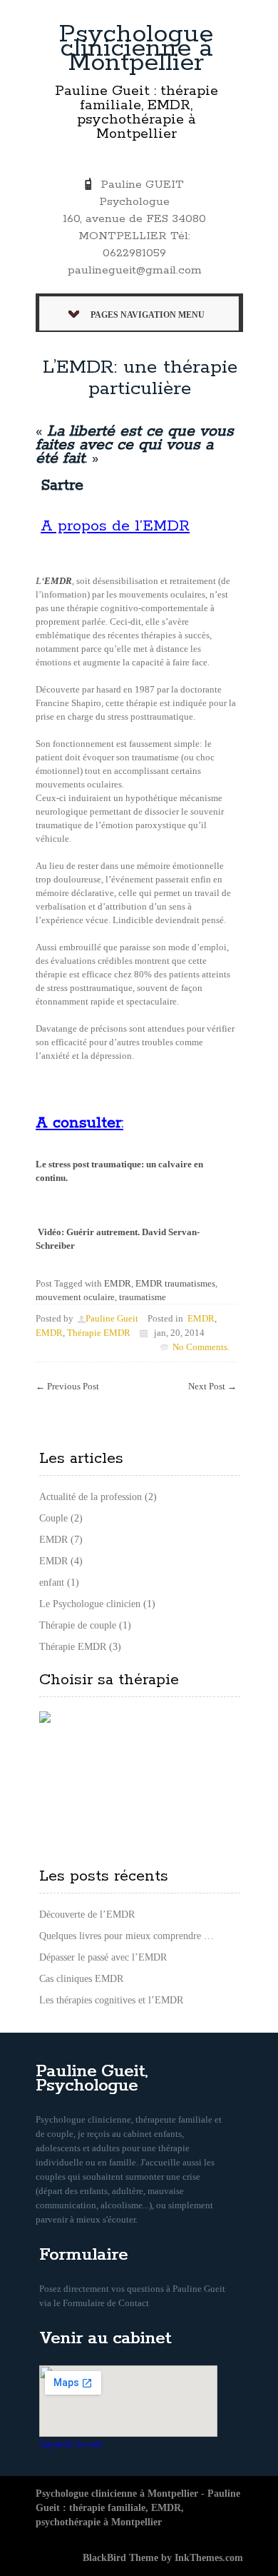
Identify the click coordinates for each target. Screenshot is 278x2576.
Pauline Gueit (112, 1318)
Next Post (212, 1386)
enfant (52, 1583)
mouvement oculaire (75, 1297)
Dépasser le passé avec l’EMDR (103, 1957)
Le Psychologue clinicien (90, 1604)
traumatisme (143, 1297)
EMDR (58, 581)
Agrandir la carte (71, 2444)
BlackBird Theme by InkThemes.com (163, 2558)
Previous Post (67, 1386)
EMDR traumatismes (175, 1283)
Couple (53, 1518)
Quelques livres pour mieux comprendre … (127, 1936)
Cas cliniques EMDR (81, 1979)
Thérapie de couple (78, 1625)
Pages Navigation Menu (148, 315)
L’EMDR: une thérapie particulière (140, 378)
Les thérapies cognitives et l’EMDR (111, 2000)
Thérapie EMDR (99, 1333)
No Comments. (201, 1347)
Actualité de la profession (91, 1497)
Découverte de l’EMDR (87, 1915)
